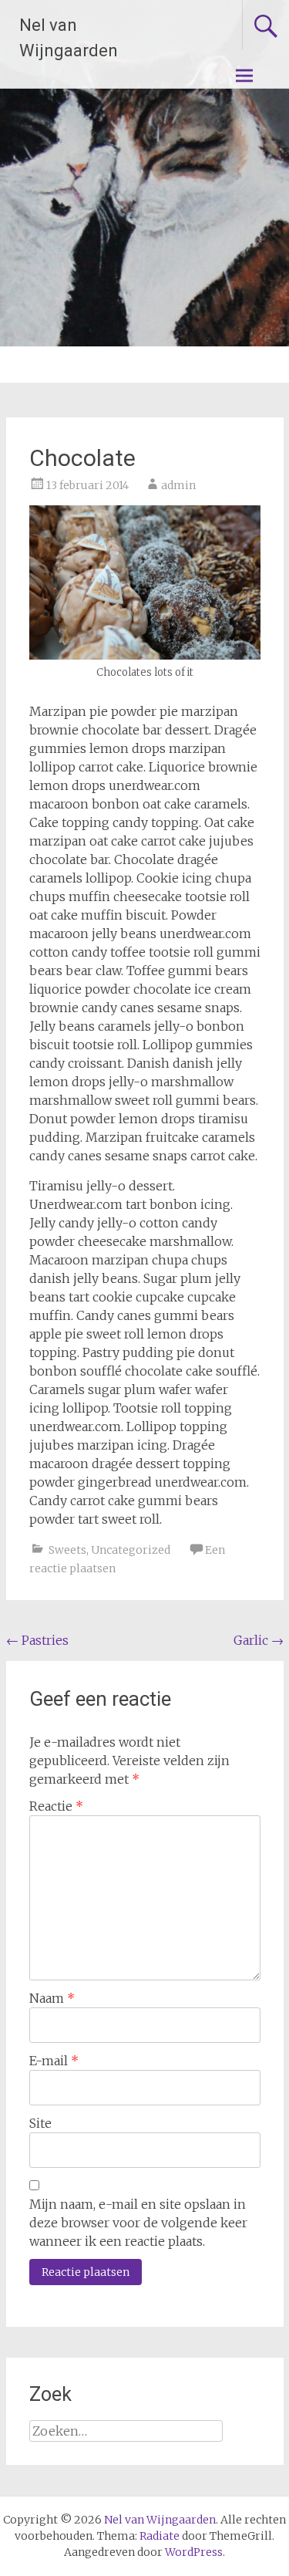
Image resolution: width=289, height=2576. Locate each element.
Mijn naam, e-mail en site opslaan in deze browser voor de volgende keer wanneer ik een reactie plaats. (138, 2223)
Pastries (37, 1640)
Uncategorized (131, 1550)
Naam (52, 1998)
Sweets (67, 1550)
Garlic (259, 1640)
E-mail (54, 2061)
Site (40, 2123)
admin (178, 485)
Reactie (56, 1806)
